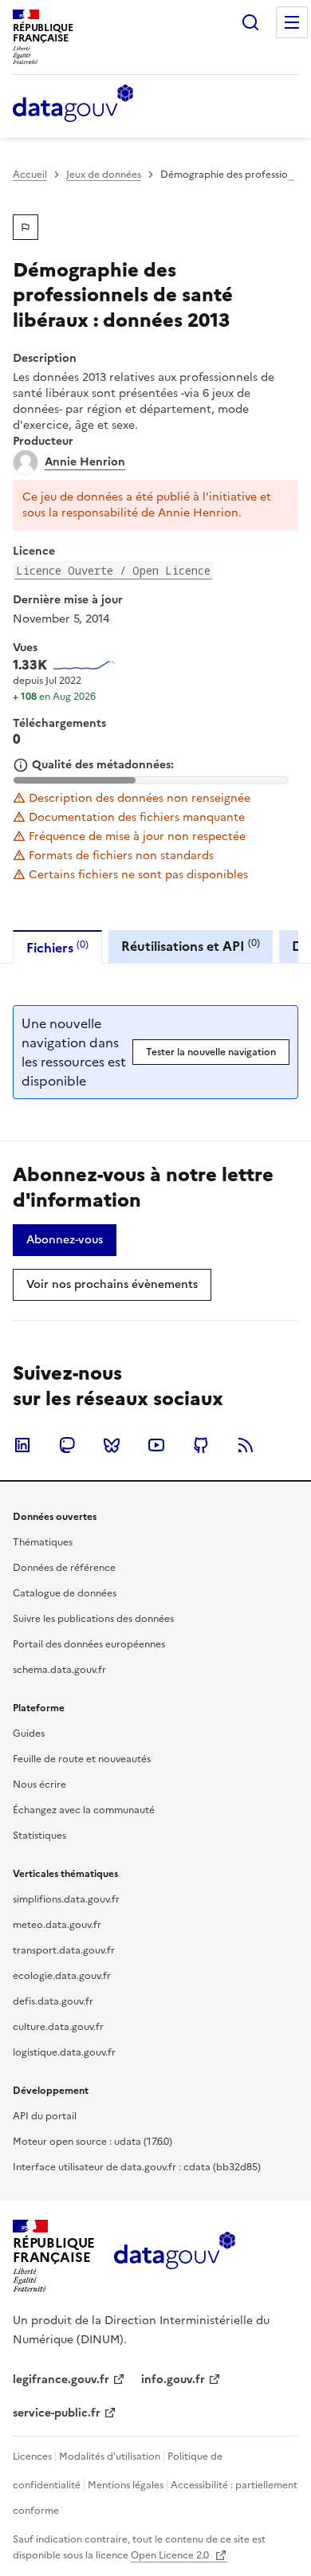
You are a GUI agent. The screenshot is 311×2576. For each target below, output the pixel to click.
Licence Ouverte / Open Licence (113, 570)
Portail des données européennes (89, 1644)
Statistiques (39, 1836)
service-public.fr (57, 2413)
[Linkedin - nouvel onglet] (22, 1445)
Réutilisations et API (191, 946)
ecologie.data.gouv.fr (62, 1976)
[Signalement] (26, 227)
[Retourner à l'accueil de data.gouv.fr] (73, 104)
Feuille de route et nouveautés (82, 1759)
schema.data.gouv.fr (59, 1670)
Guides (29, 1734)
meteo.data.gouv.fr (57, 1925)
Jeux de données (104, 175)
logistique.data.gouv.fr (64, 2052)
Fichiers (57, 947)
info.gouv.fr (173, 2380)
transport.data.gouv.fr (64, 1950)
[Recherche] (250, 22)
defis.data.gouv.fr (53, 2001)
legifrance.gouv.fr (61, 2380)
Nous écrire (39, 1785)
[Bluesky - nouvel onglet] (112, 1445)
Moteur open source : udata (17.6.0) (93, 2142)
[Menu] (292, 22)
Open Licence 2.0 (171, 2555)
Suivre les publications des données (93, 1619)
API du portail (45, 2116)
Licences (32, 2456)
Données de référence (64, 1568)
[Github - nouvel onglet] (201, 1445)
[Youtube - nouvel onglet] (156, 1445)
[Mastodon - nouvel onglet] (67, 1445)
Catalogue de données (65, 1593)
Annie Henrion (85, 462)
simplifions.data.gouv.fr (66, 1899)
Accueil (30, 175)
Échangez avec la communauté (84, 1810)
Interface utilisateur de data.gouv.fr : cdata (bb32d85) (137, 2167)
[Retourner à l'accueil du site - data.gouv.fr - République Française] (174, 2256)
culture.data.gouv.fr (58, 2027)
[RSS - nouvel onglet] (246, 1445)
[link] (65, 1240)
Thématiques (43, 1542)
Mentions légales (126, 2485)
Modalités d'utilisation (110, 2456)
